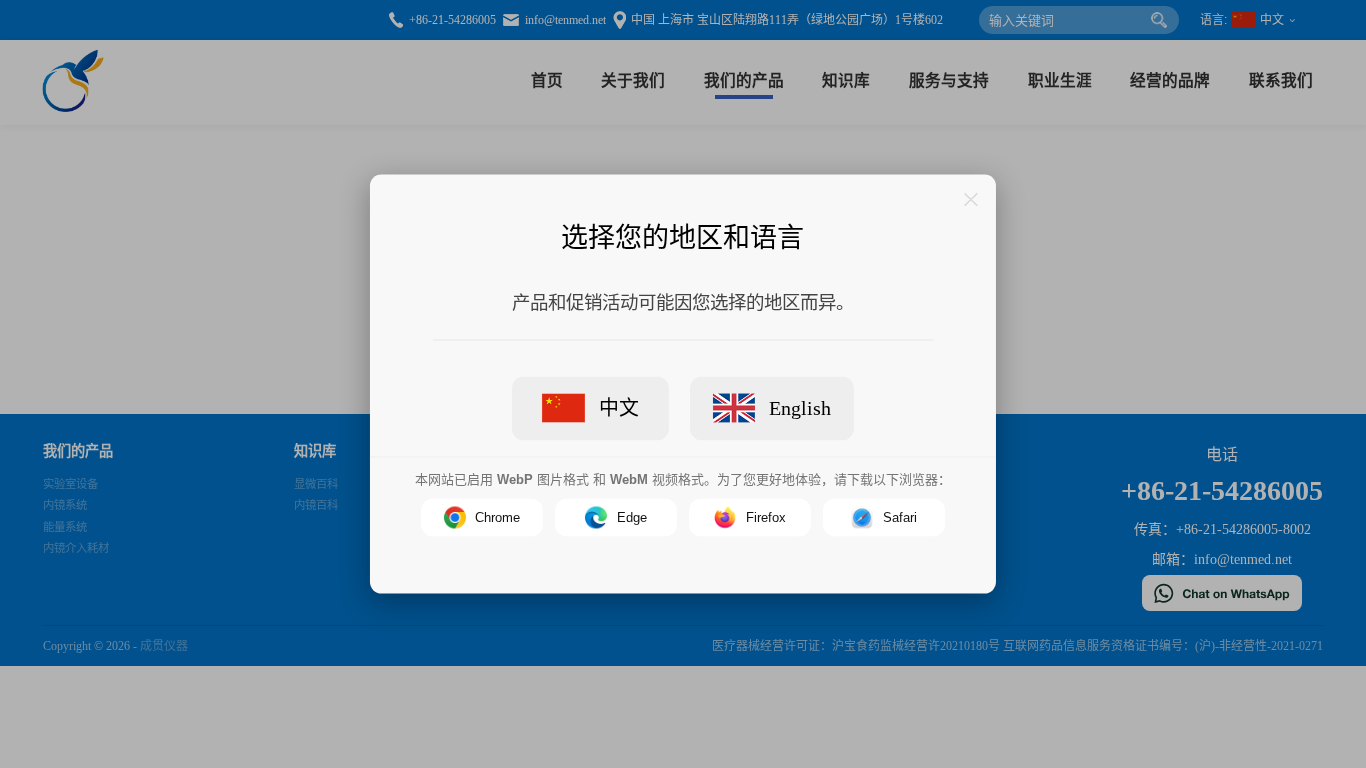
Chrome (497, 517)
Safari (900, 517)
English (800, 407)
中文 (619, 407)
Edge (632, 517)
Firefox (766, 517)
